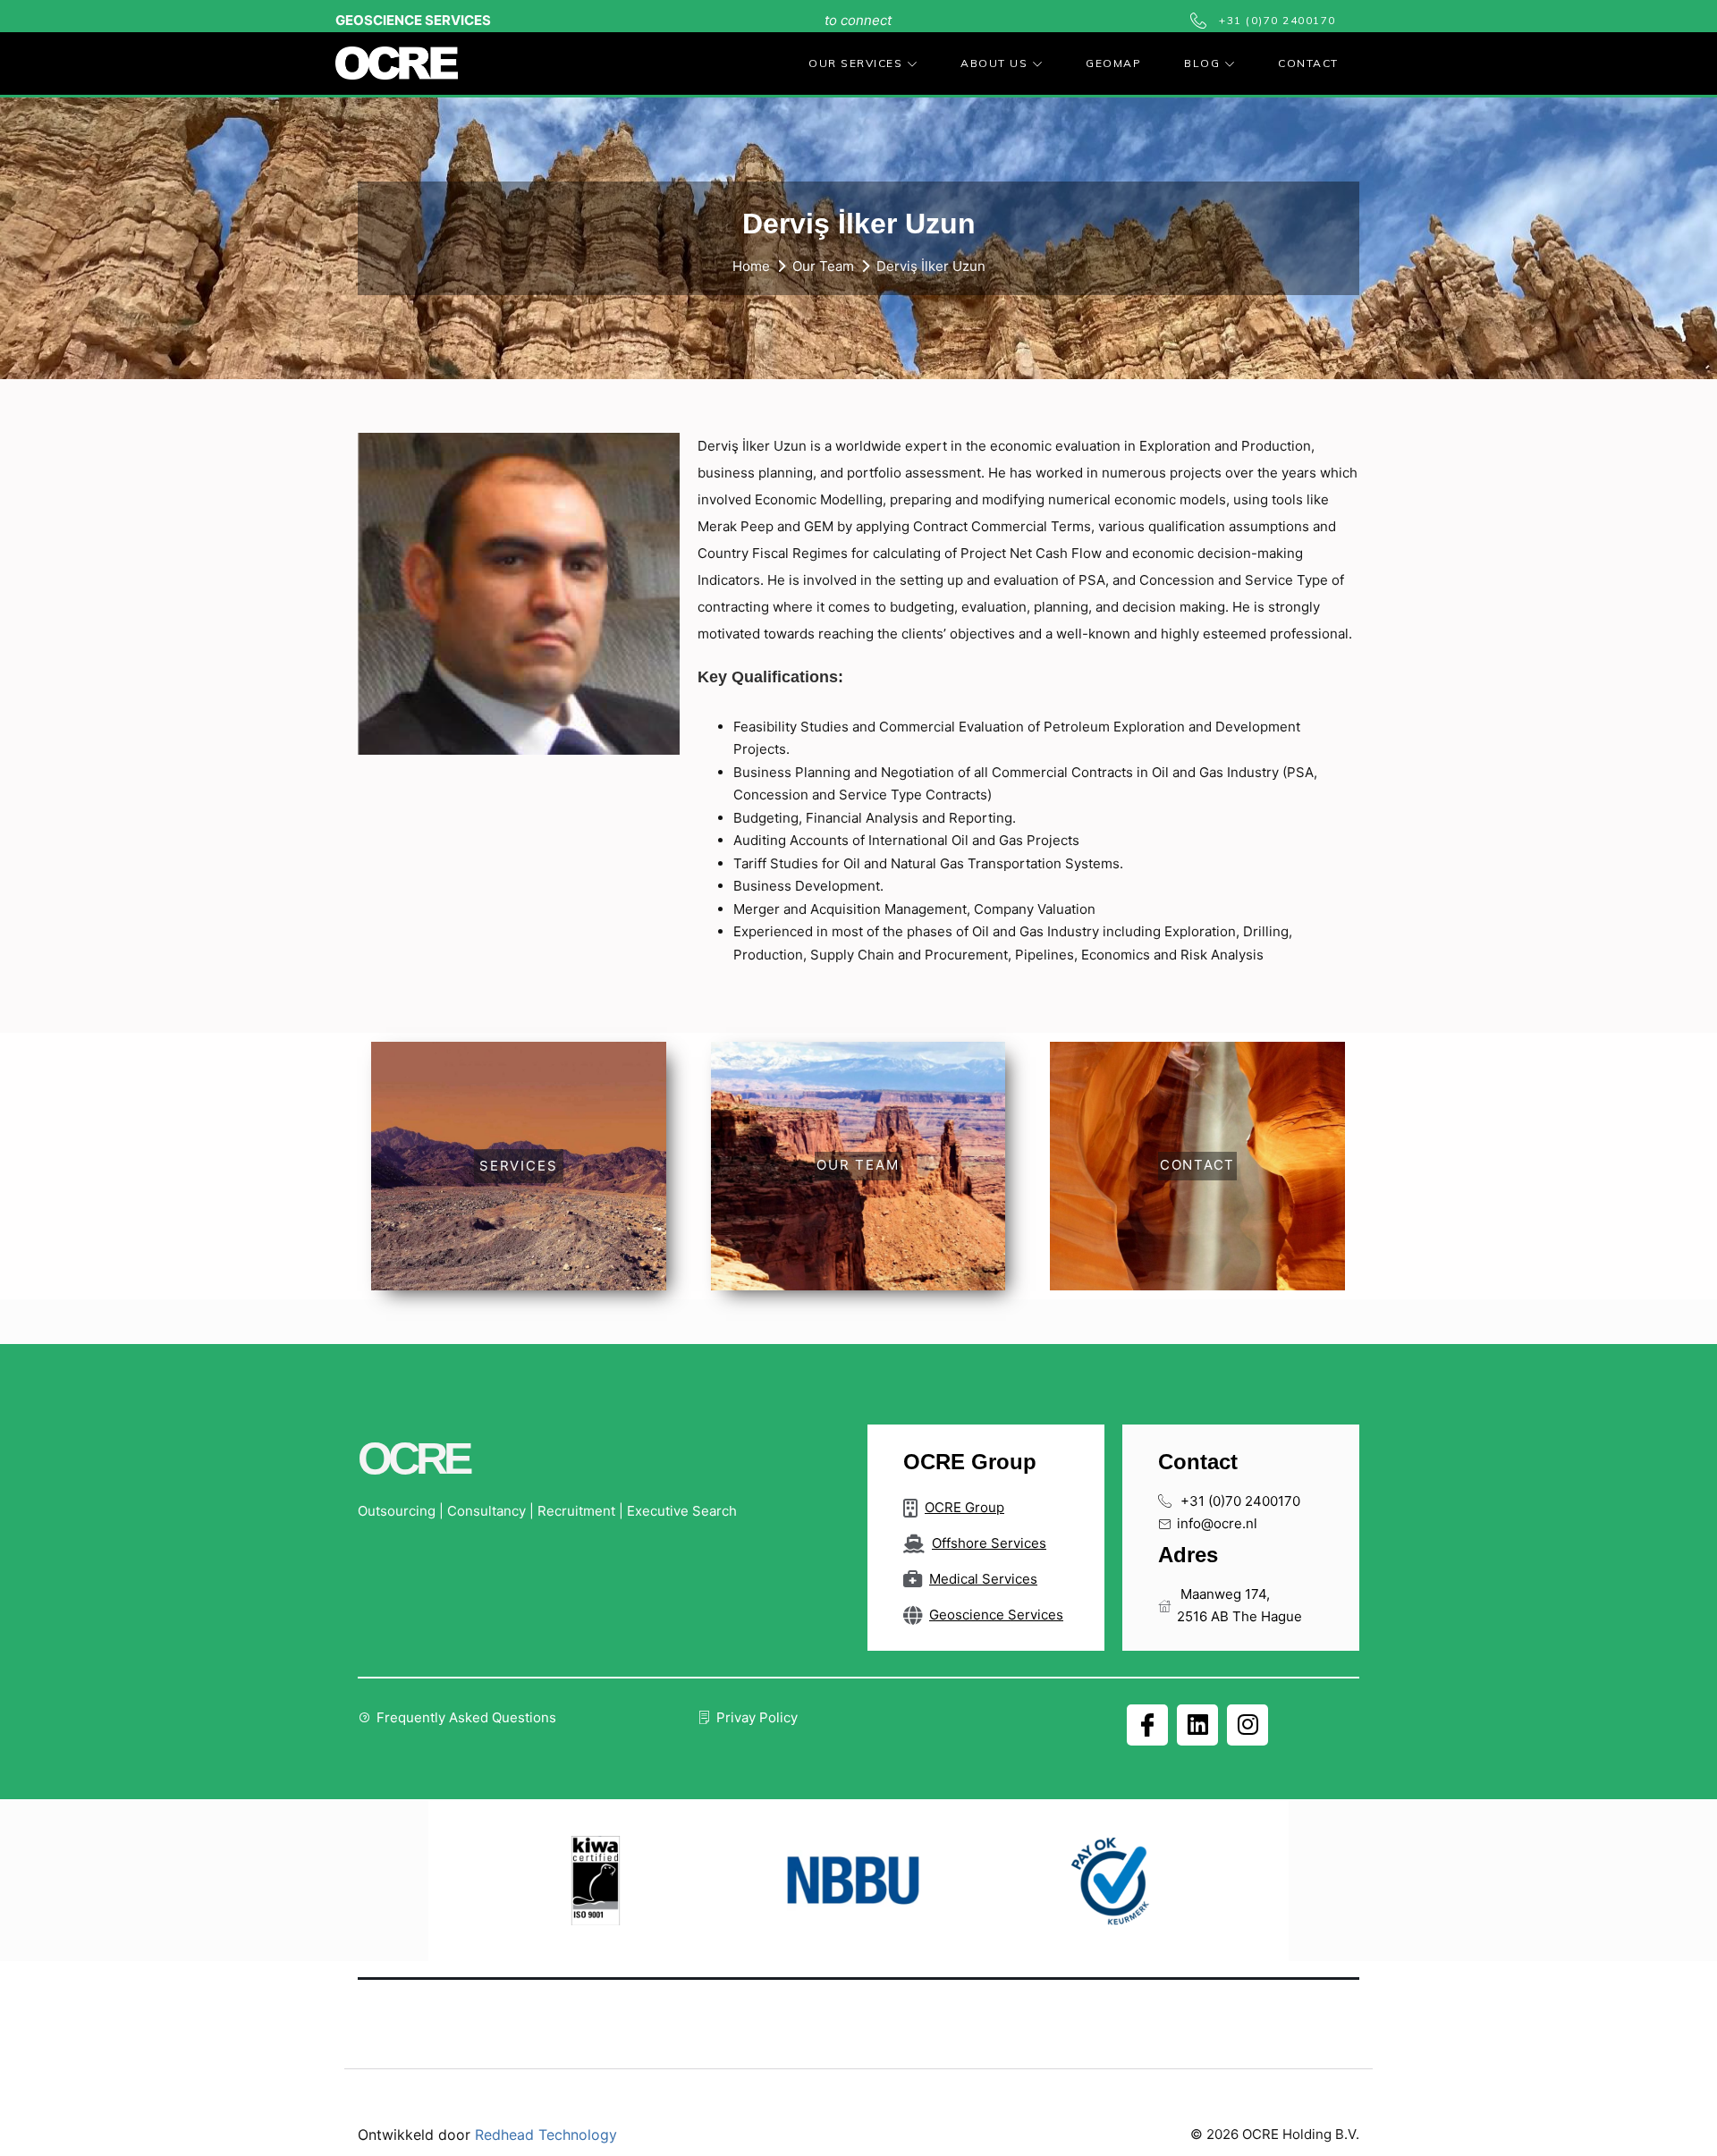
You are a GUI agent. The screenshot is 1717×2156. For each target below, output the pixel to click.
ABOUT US (994, 63)
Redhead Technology (546, 2135)
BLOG (1202, 63)
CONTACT (1308, 63)
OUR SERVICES (855, 63)
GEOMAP (1113, 63)
